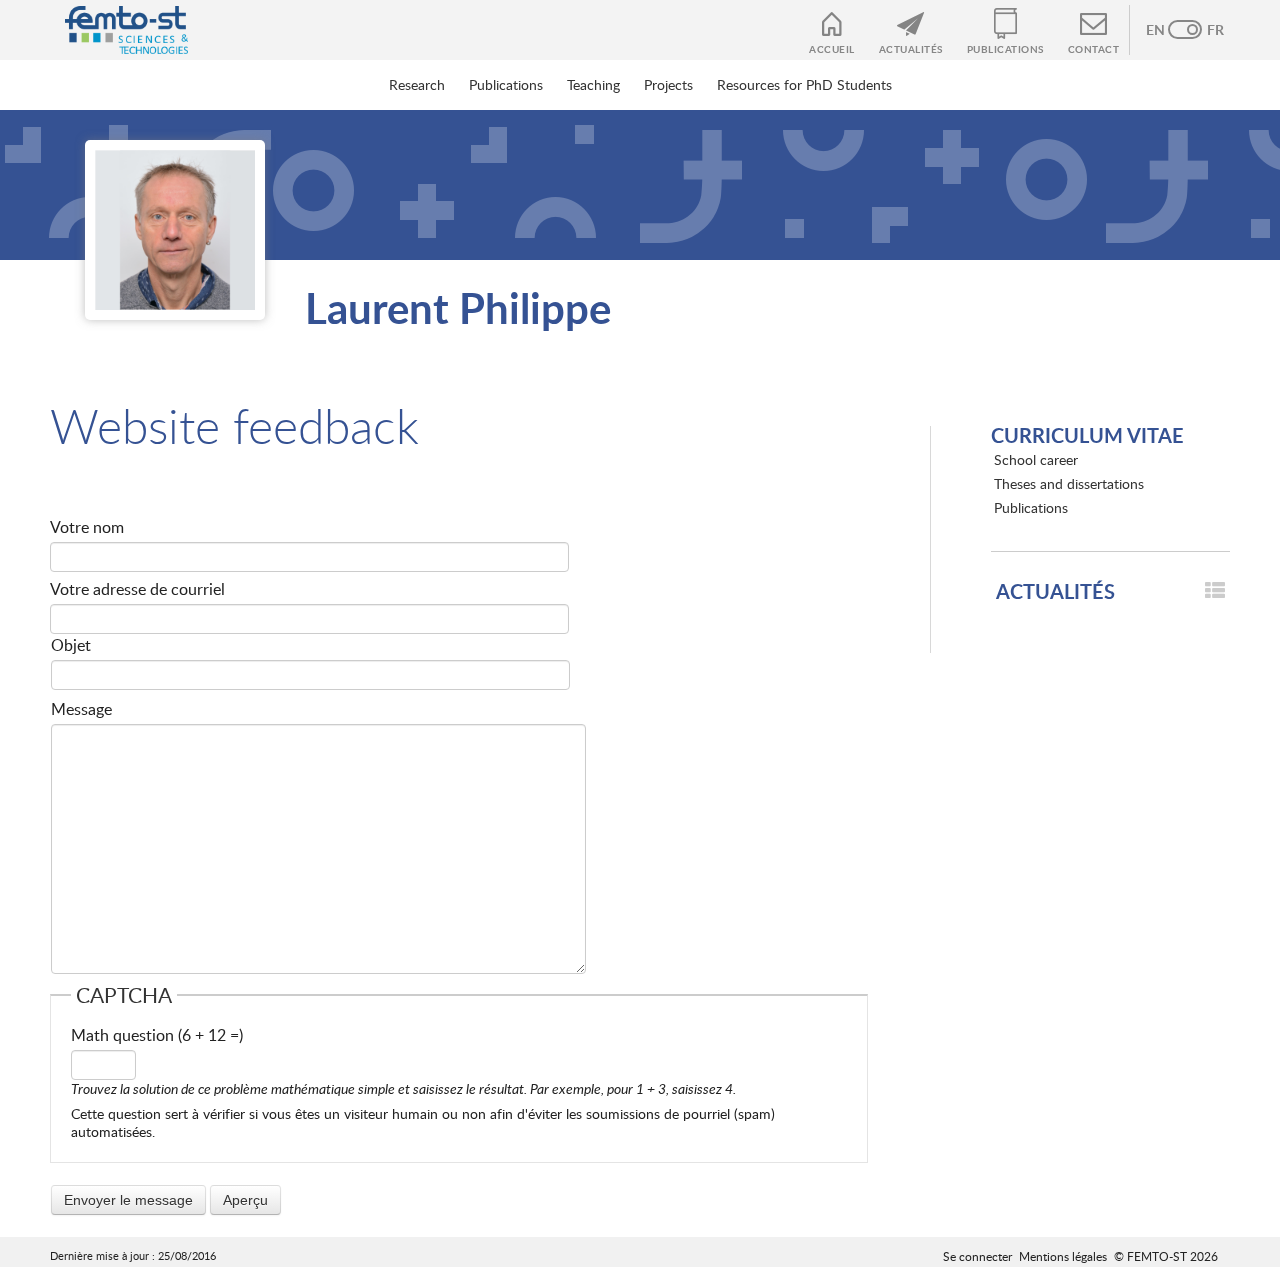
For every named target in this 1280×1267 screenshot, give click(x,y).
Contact (1094, 49)
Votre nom (87, 527)
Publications (1005, 49)
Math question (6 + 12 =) (157, 1035)
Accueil (832, 49)
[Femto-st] (116, 30)
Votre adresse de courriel (137, 589)
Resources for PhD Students (804, 84)
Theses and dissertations (1069, 483)
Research (417, 84)
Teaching (593, 84)
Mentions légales (1063, 1256)
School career (1036, 459)
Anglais (1165, 30)
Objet (71, 645)
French (1205, 30)
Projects (668, 84)
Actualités (911, 49)
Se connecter (977, 1256)
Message (81, 709)
